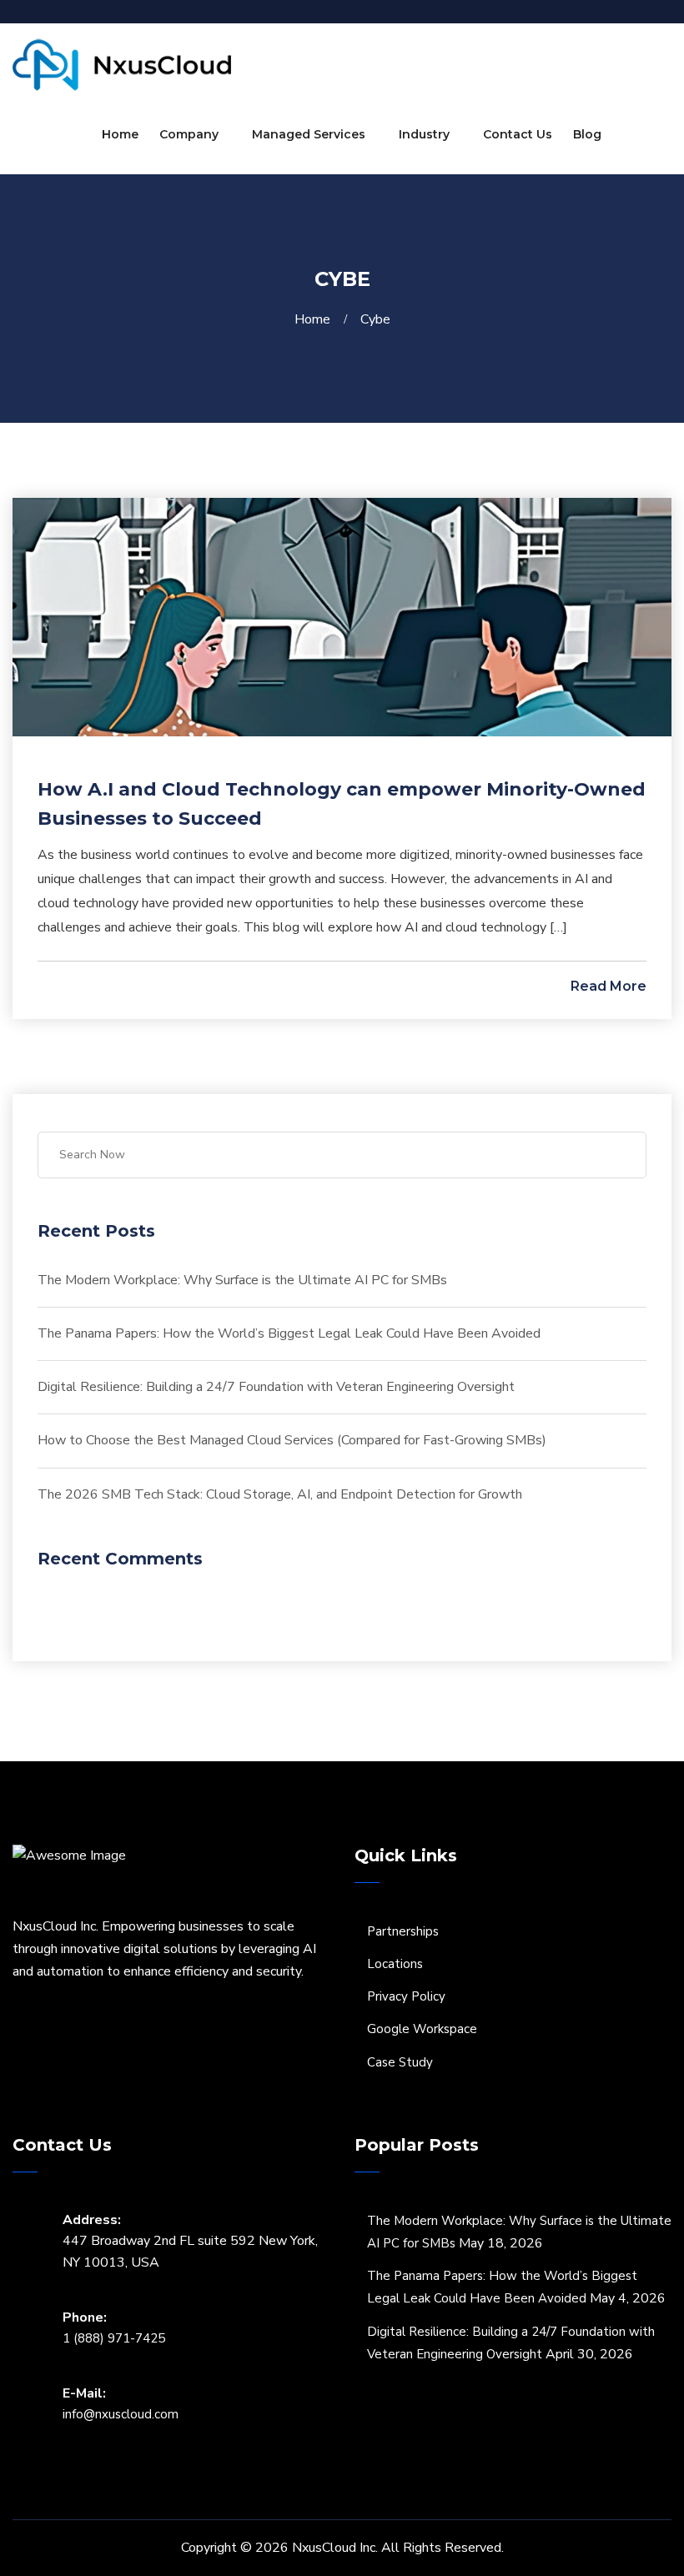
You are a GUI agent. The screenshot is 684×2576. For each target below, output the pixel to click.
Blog (587, 134)
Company (189, 134)
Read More (607, 986)
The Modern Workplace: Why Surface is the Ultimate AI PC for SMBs (242, 1280)
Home (120, 134)
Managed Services (309, 134)
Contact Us (518, 134)
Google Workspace (422, 2029)
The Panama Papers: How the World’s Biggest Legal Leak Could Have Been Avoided (289, 1333)
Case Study (400, 2062)
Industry (424, 134)
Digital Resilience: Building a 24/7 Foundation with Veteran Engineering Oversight (276, 1387)
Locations (395, 1964)
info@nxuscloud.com (121, 2414)
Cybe (375, 319)
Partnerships (403, 1931)
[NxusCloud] (122, 64)
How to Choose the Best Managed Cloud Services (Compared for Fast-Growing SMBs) (292, 1440)
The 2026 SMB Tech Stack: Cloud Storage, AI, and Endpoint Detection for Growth (280, 1494)
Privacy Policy (406, 1996)
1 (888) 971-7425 (114, 2338)
